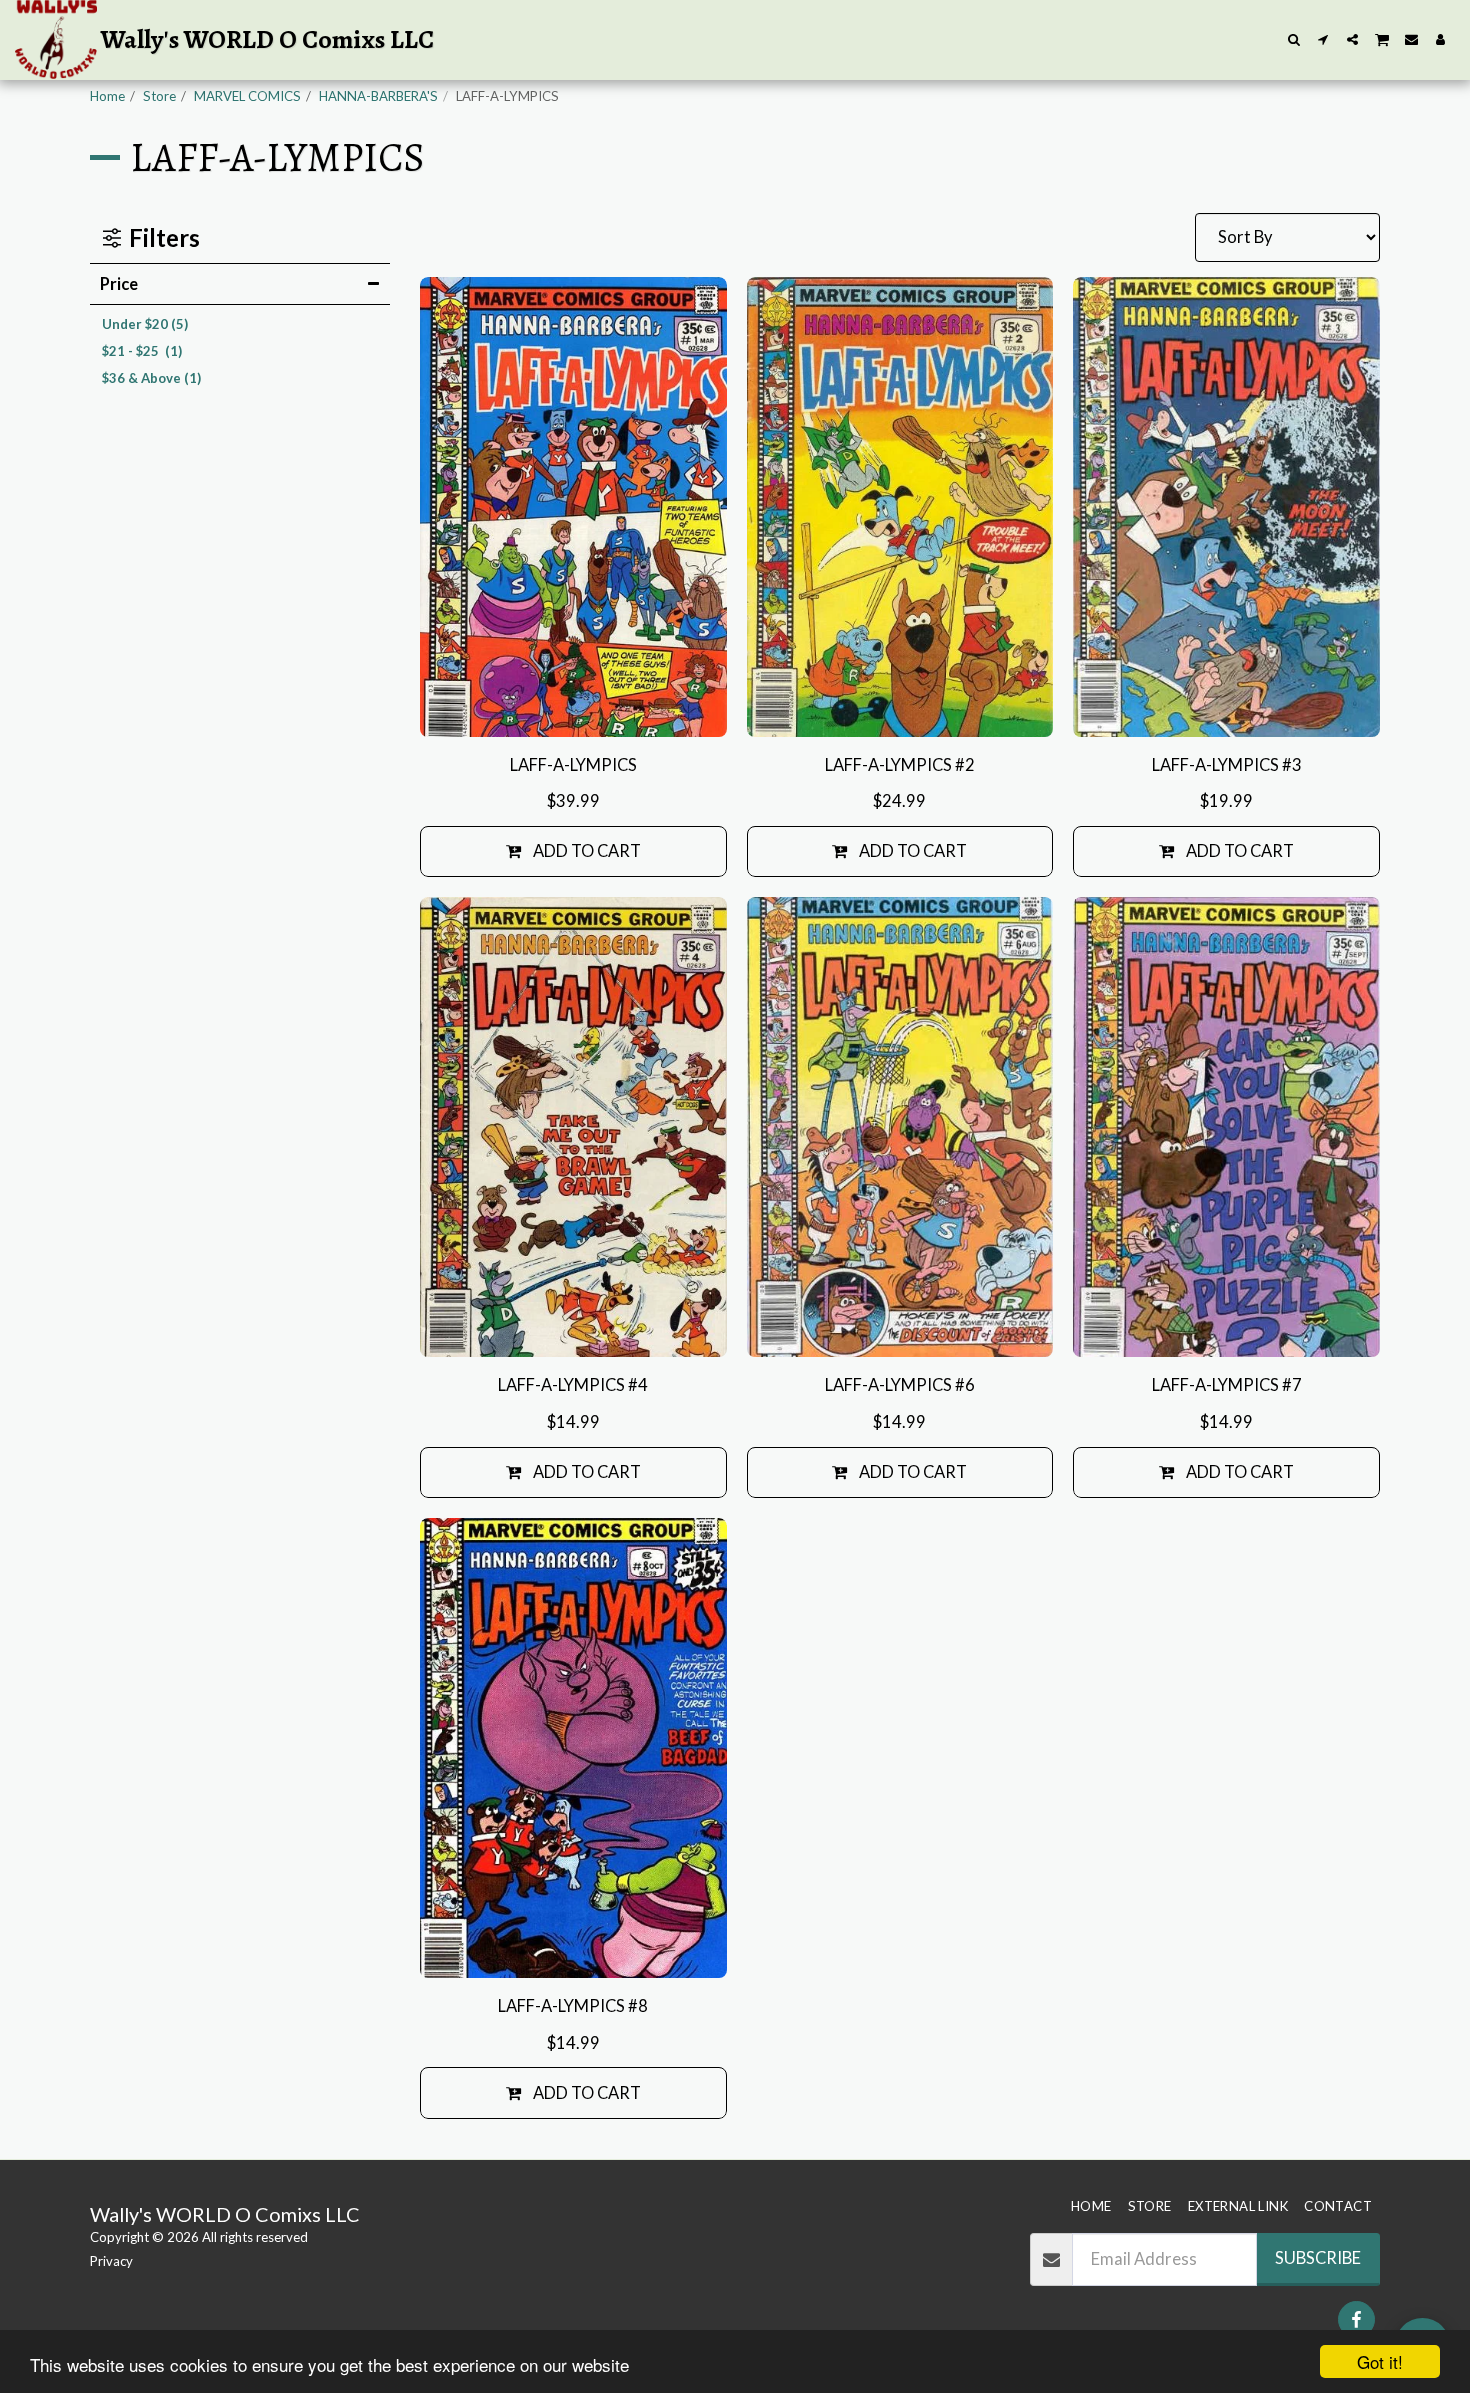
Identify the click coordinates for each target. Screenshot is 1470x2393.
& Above (151, 378)
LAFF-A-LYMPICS (573, 765)
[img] (573, 507)
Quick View (573, 711)
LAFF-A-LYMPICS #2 (900, 765)
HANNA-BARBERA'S (378, 96)
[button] (1294, 39)
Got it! (1380, 2361)
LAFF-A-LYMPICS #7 (1227, 1385)
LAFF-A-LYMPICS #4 (573, 1385)
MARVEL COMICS (247, 96)
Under (145, 324)
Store (159, 96)
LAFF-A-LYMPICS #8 (573, 2006)
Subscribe (1318, 2258)
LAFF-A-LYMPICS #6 (900, 1385)
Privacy (111, 2261)
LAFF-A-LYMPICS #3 (1227, 765)
